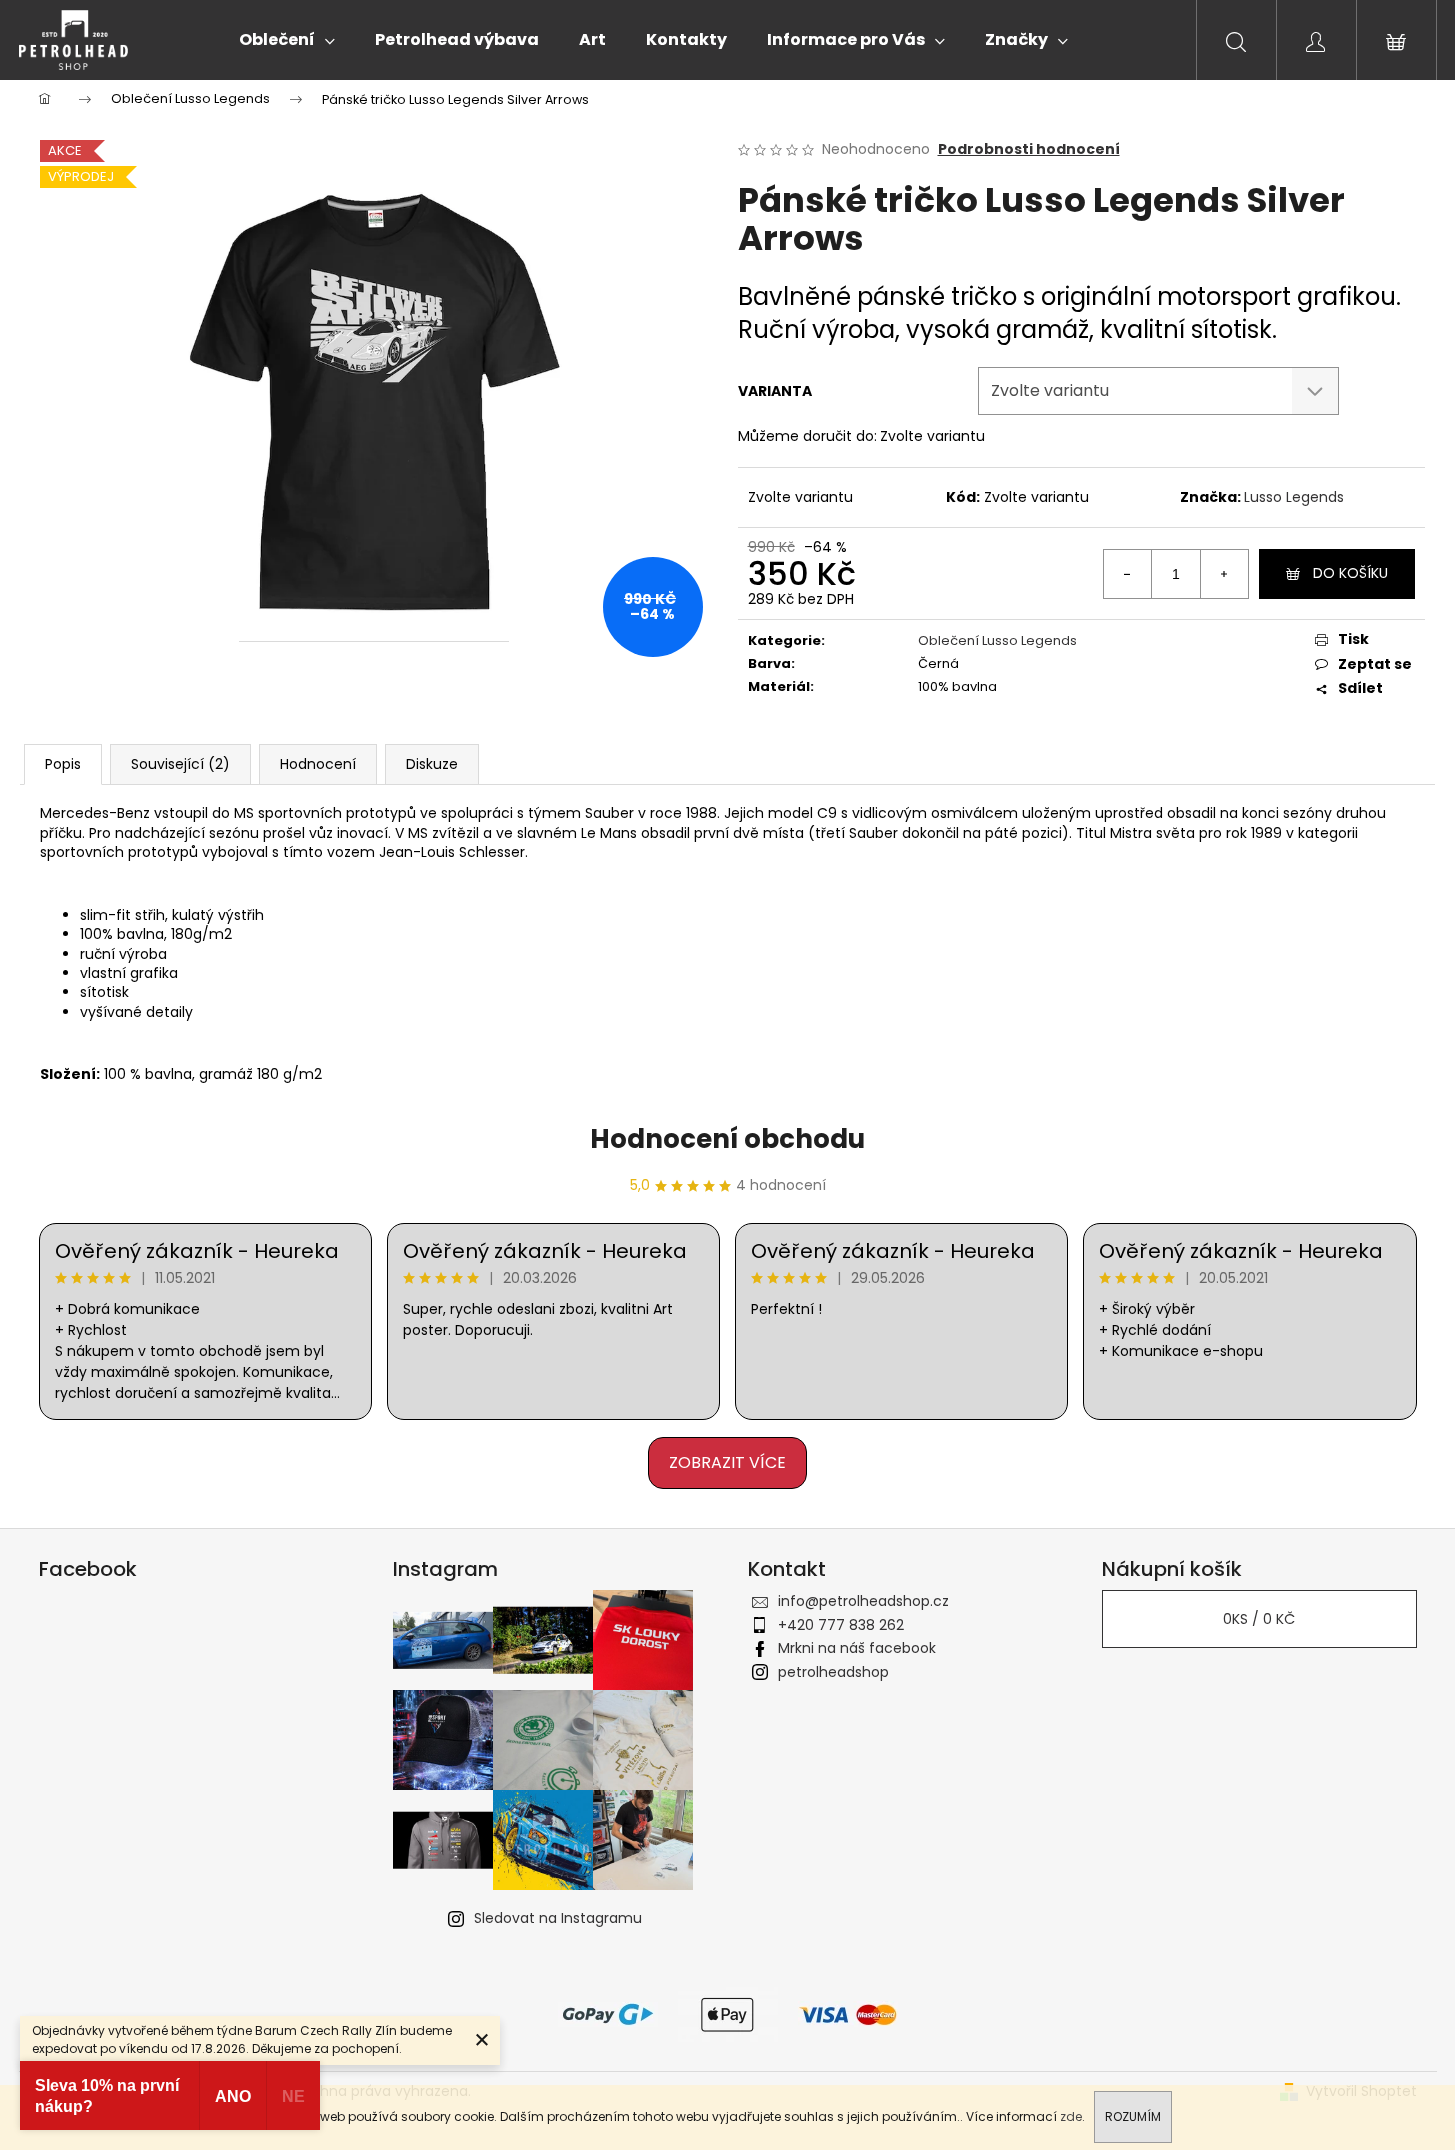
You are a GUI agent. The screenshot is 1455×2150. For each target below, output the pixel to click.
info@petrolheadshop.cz (863, 1601)
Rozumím (1133, 2116)
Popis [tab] (63, 764)
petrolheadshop (833, 1672)
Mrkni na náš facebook (857, 1648)
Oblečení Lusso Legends (997, 640)
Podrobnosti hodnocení (1029, 149)
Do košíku (1350, 573)
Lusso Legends (1294, 497)
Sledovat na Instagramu (558, 1918)
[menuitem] (287, 40)
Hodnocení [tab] (318, 764)
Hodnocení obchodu (727, 1139)
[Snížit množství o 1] (1128, 574)
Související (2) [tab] (180, 764)
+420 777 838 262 (841, 1625)
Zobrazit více (727, 1462)
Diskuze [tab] (432, 764)
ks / (1259, 1619)
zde (1071, 2116)
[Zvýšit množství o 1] (1224, 574)
